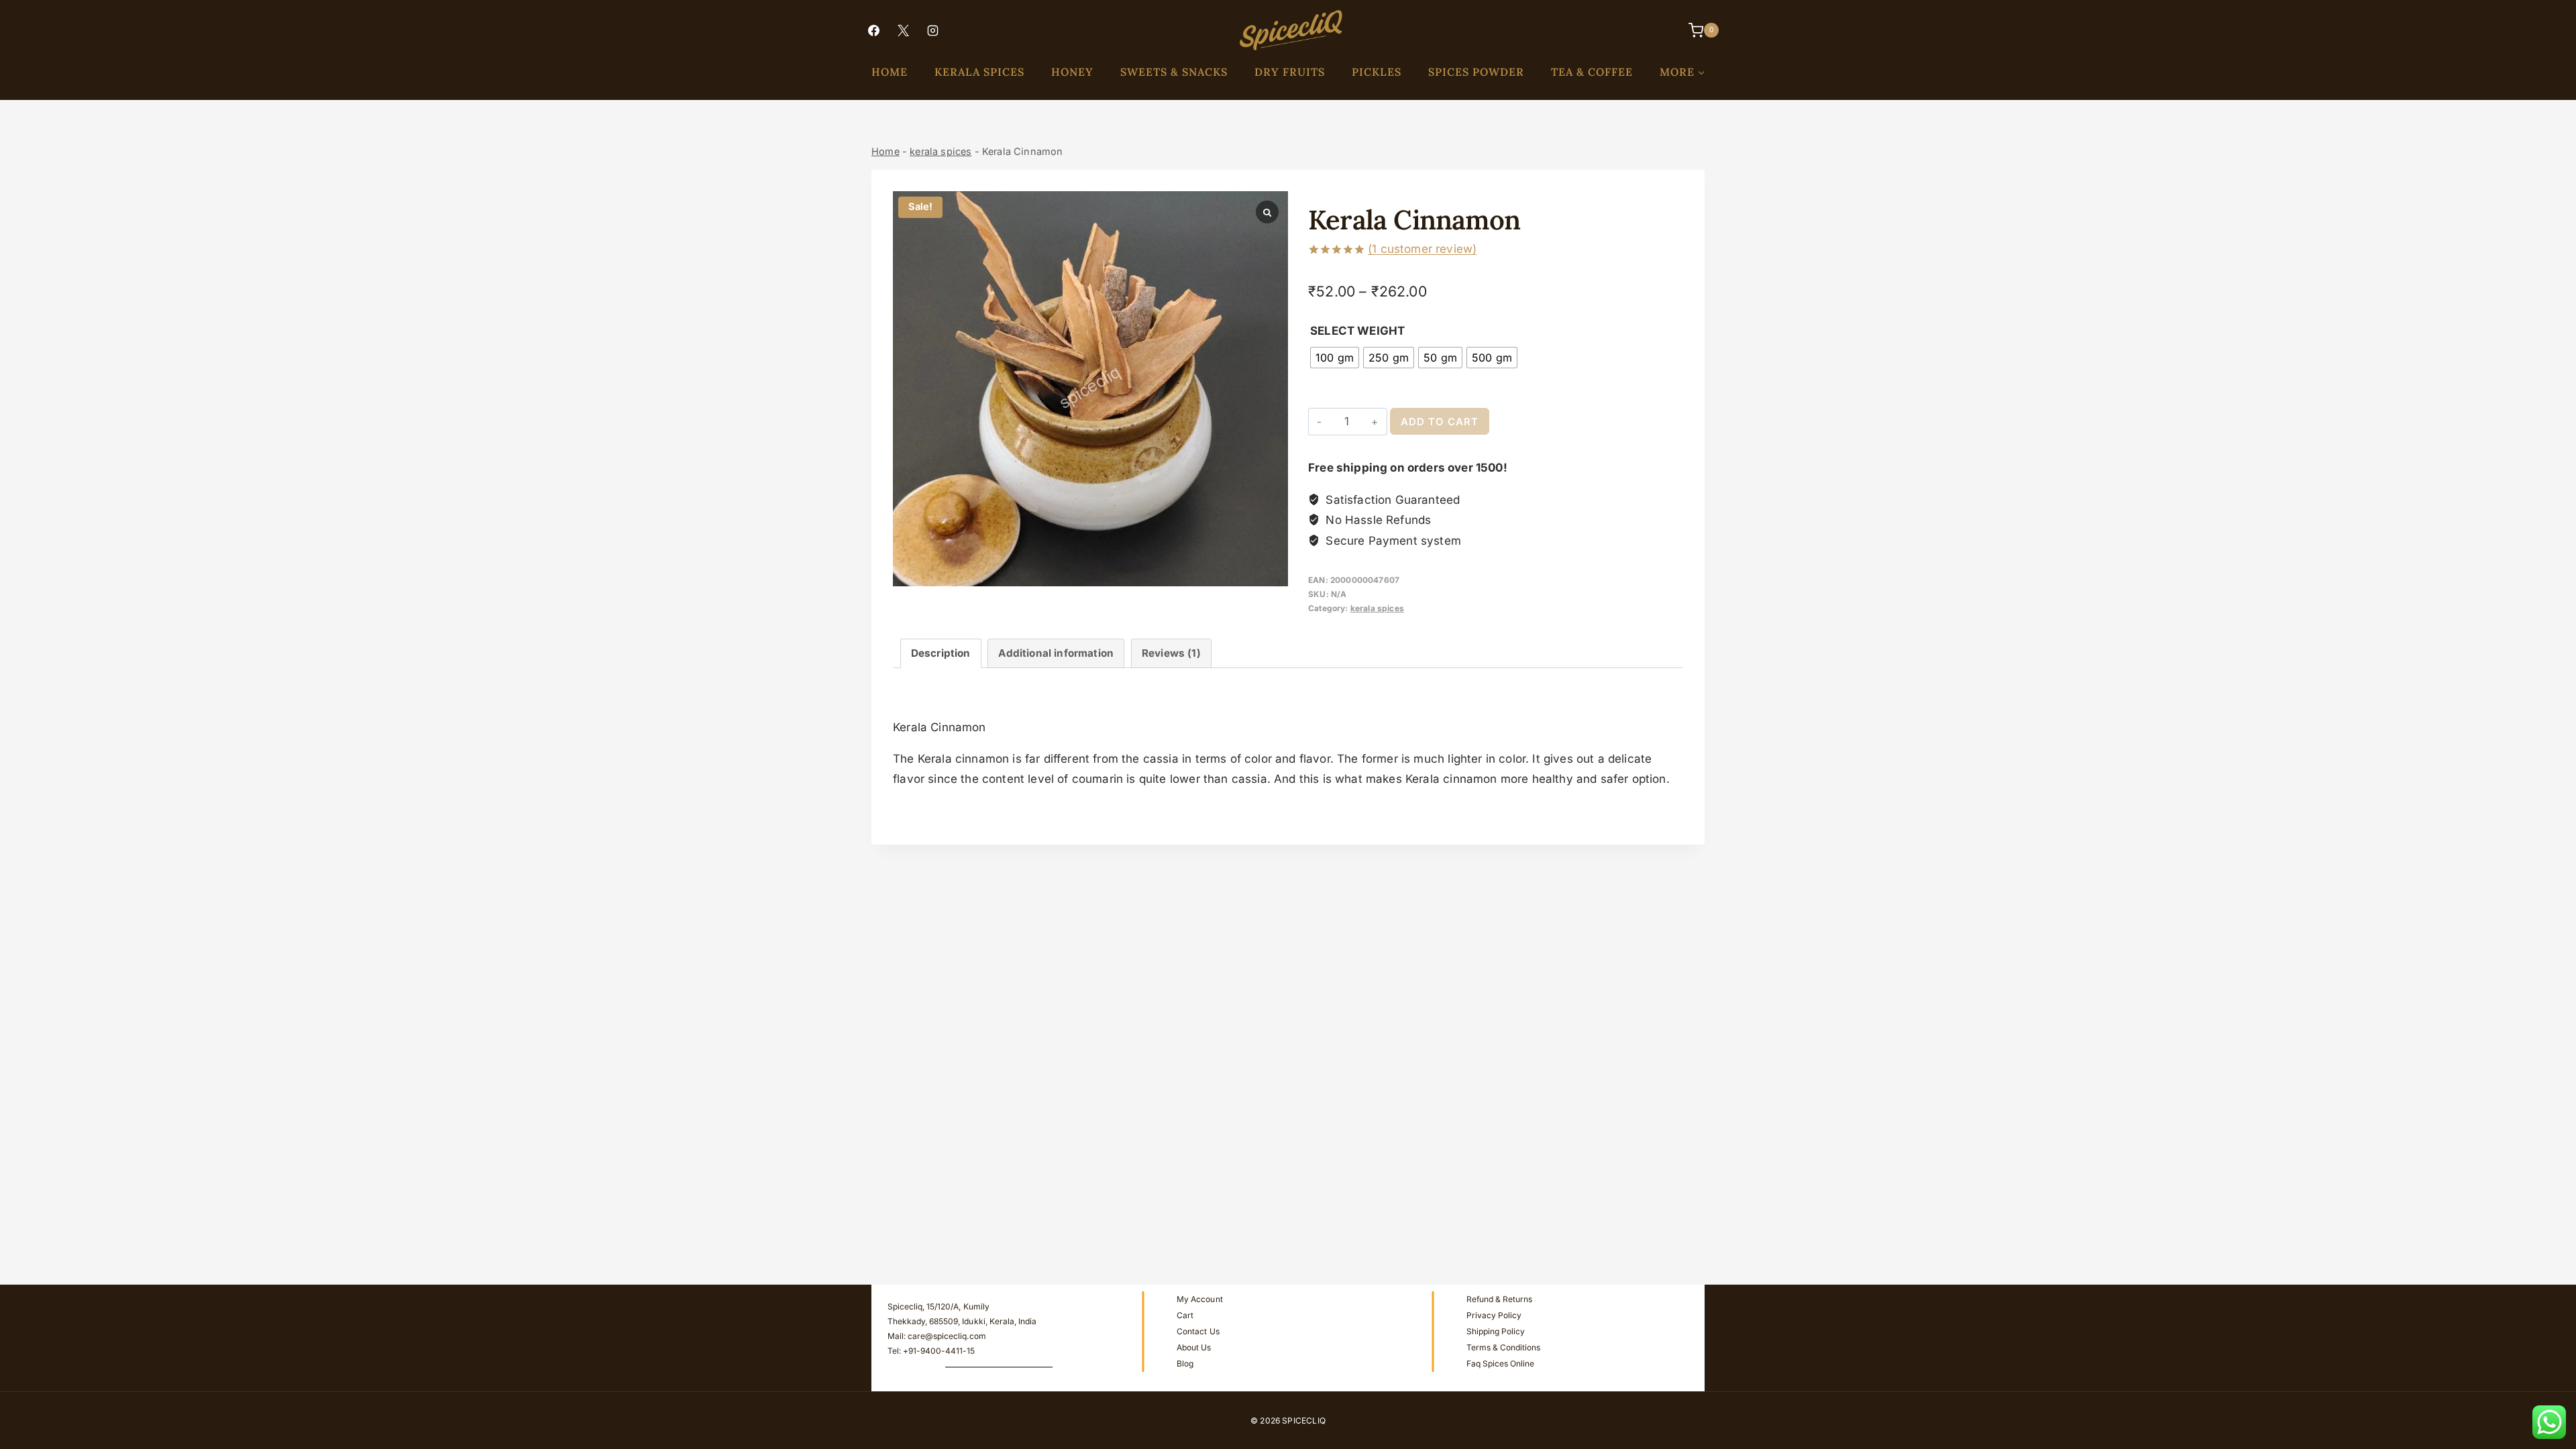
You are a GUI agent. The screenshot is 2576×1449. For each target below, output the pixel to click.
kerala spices (941, 151)
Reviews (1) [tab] (1171, 653)
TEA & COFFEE (1592, 72)
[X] (903, 30)
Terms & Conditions (1503, 1347)
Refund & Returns (1499, 1299)
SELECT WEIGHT (1357, 331)
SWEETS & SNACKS (1174, 72)
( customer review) (1422, 249)
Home (885, 151)
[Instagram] (932, 30)
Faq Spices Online (1500, 1363)
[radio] (1335, 358)
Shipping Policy (1496, 1331)
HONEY (1072, 72)
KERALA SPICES (979, 72)
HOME (890, 72)
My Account (1199, 1299)
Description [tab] (941, 653)
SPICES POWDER (1476, 72)
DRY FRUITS (1290, 72)
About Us (1194, 1347)
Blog (1185, 1363)
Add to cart (1440, 422)
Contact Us (1198, 1331)
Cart (1185, 1315)
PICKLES (1377, 72)
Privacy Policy (1494, 1315)
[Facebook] (873, 30)
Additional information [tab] (1056, 653)
